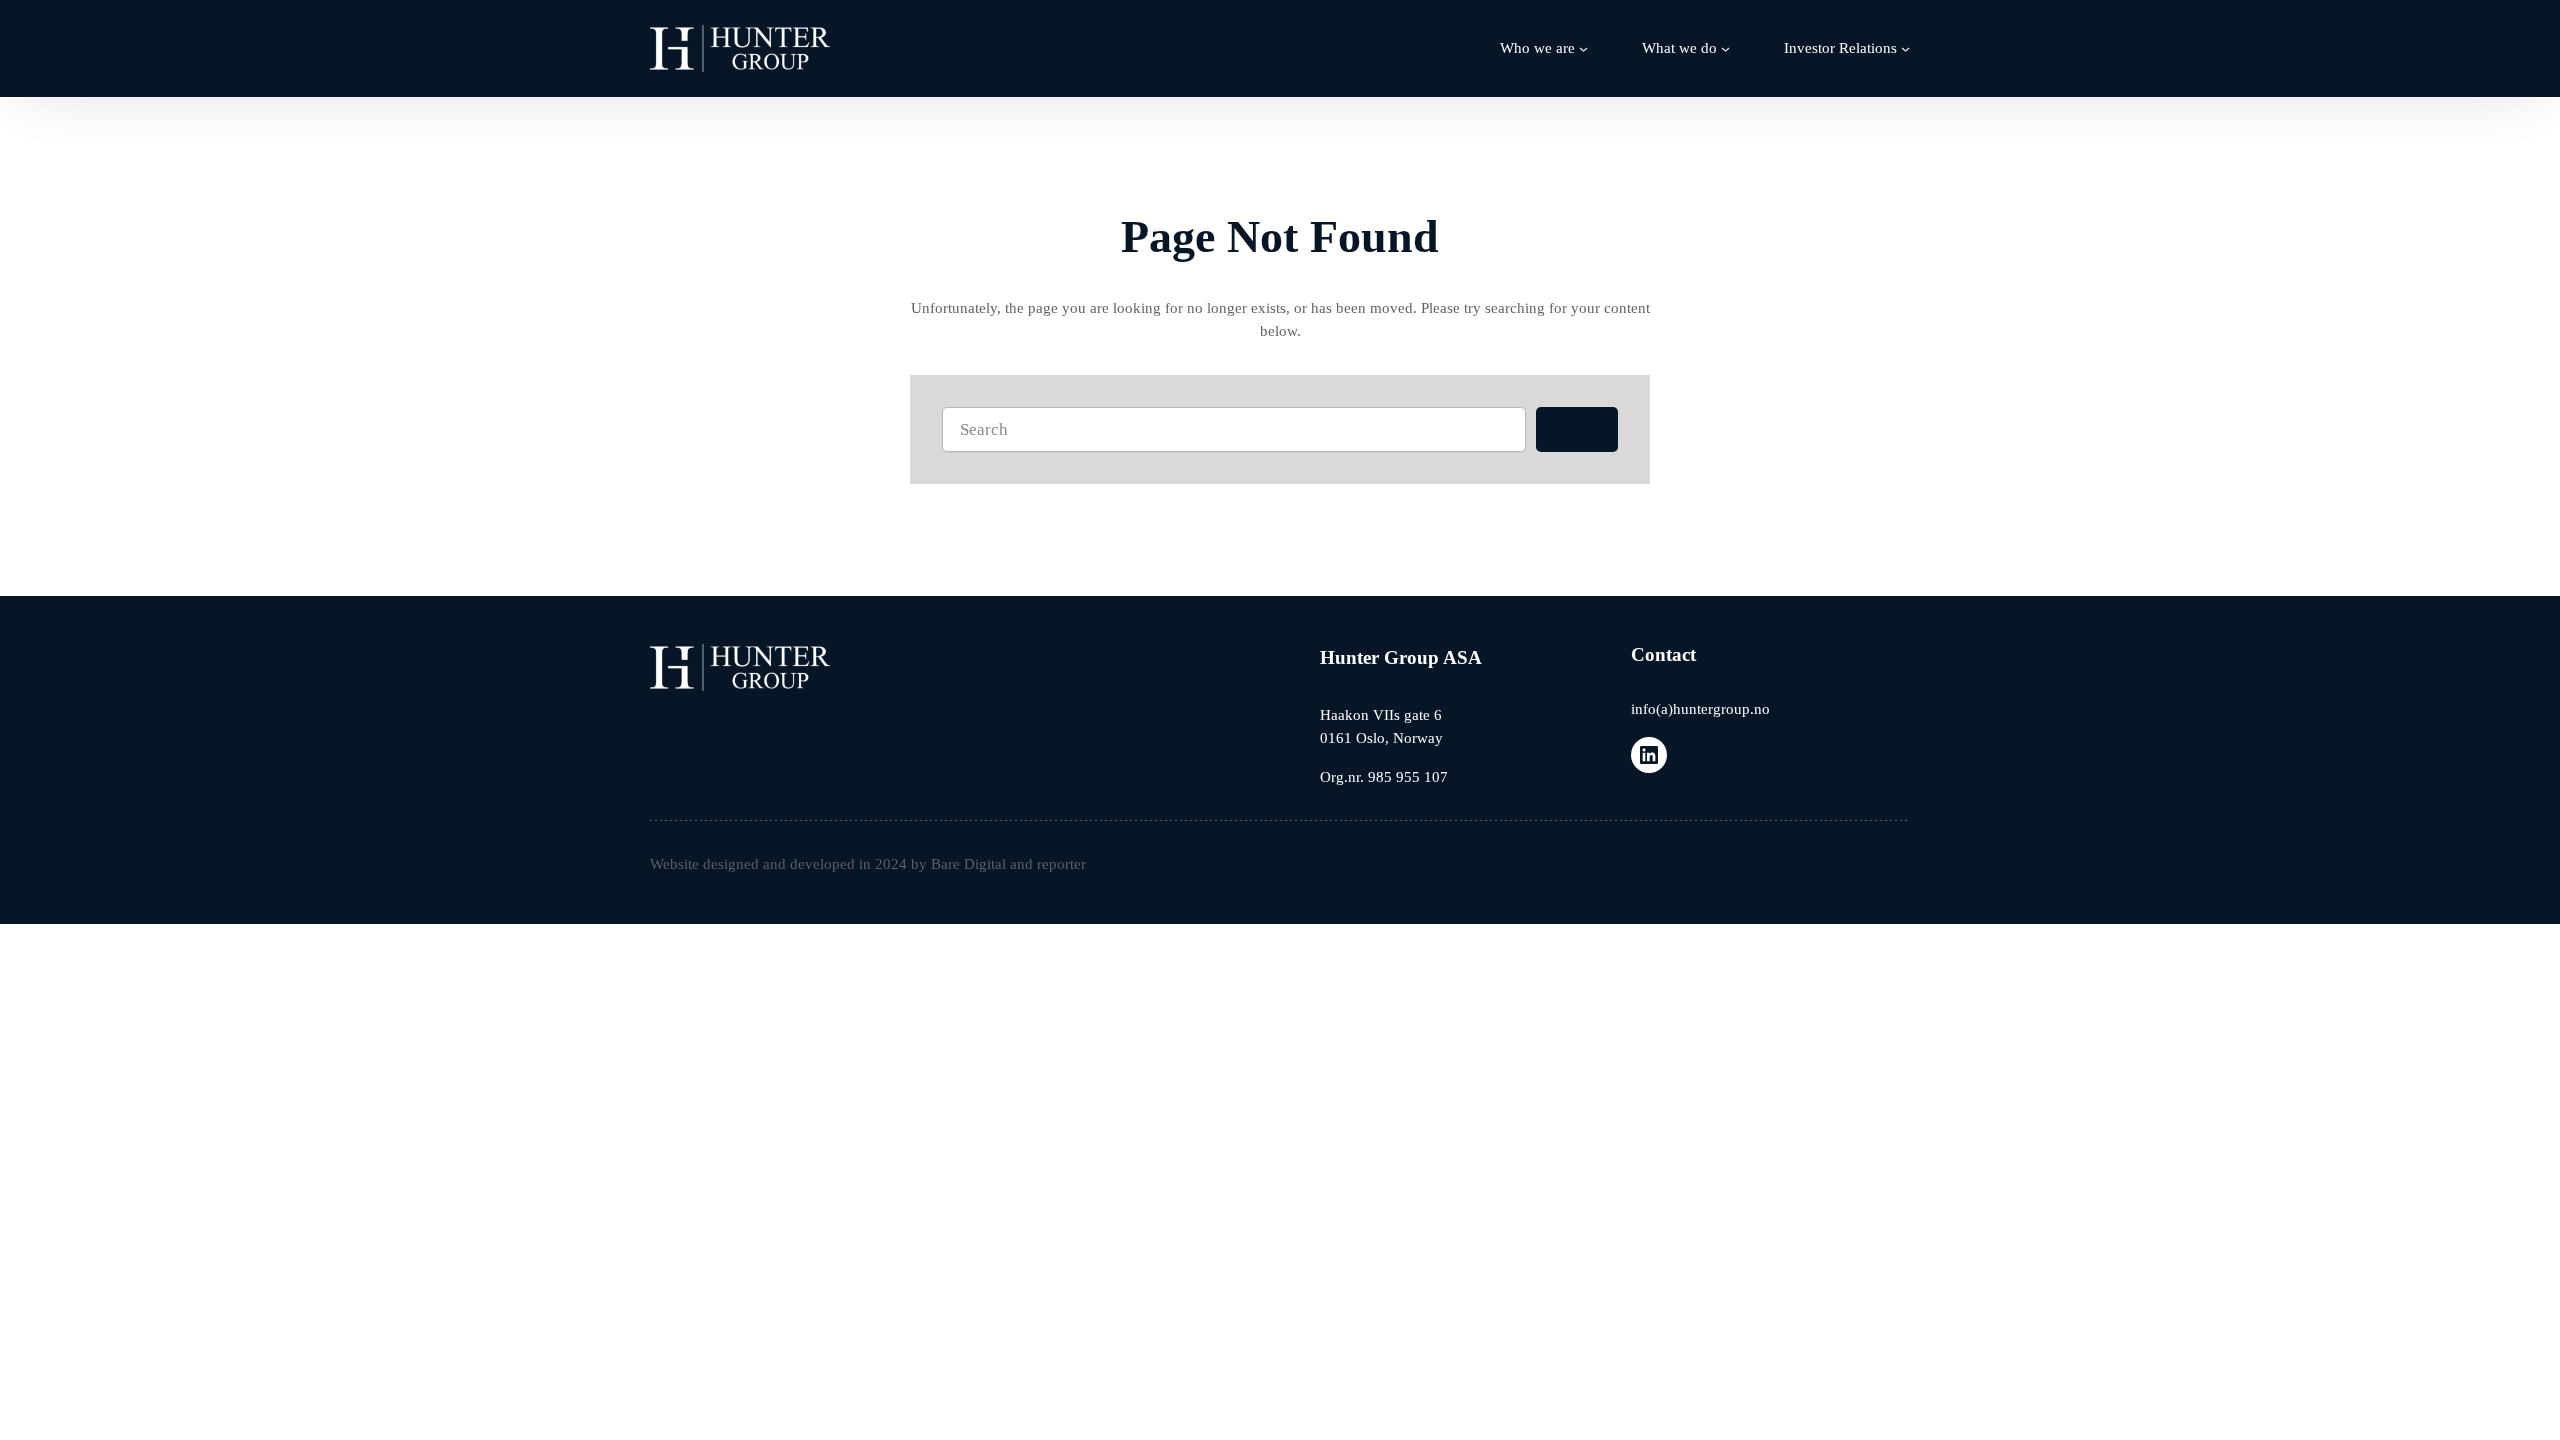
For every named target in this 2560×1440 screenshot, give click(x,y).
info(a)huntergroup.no (1700, 708)
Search (1577, 429)
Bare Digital (968, 863)
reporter (1061, 863)
